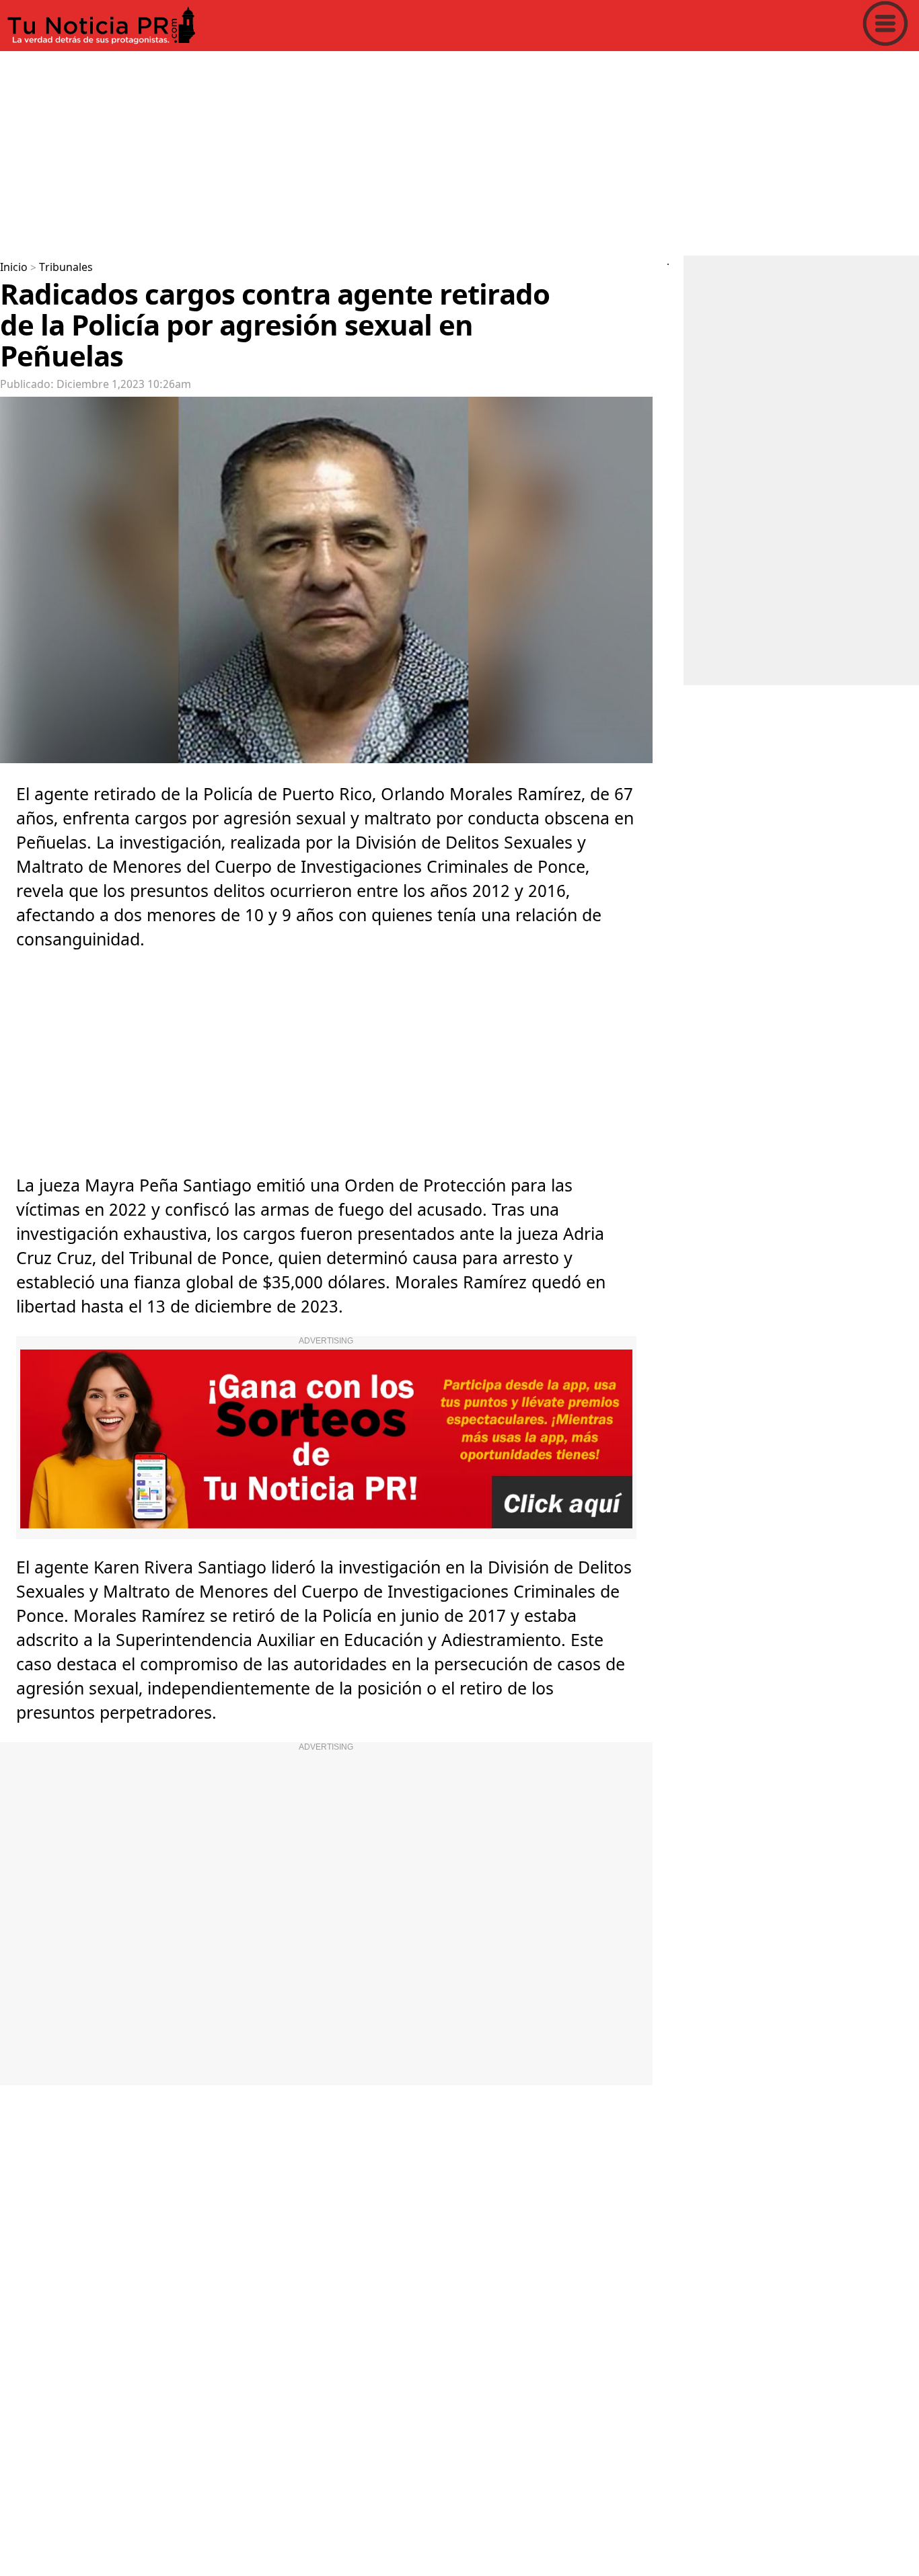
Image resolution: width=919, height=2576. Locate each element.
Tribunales (66, 268)
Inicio (14, 268)
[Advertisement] (404, 151)
